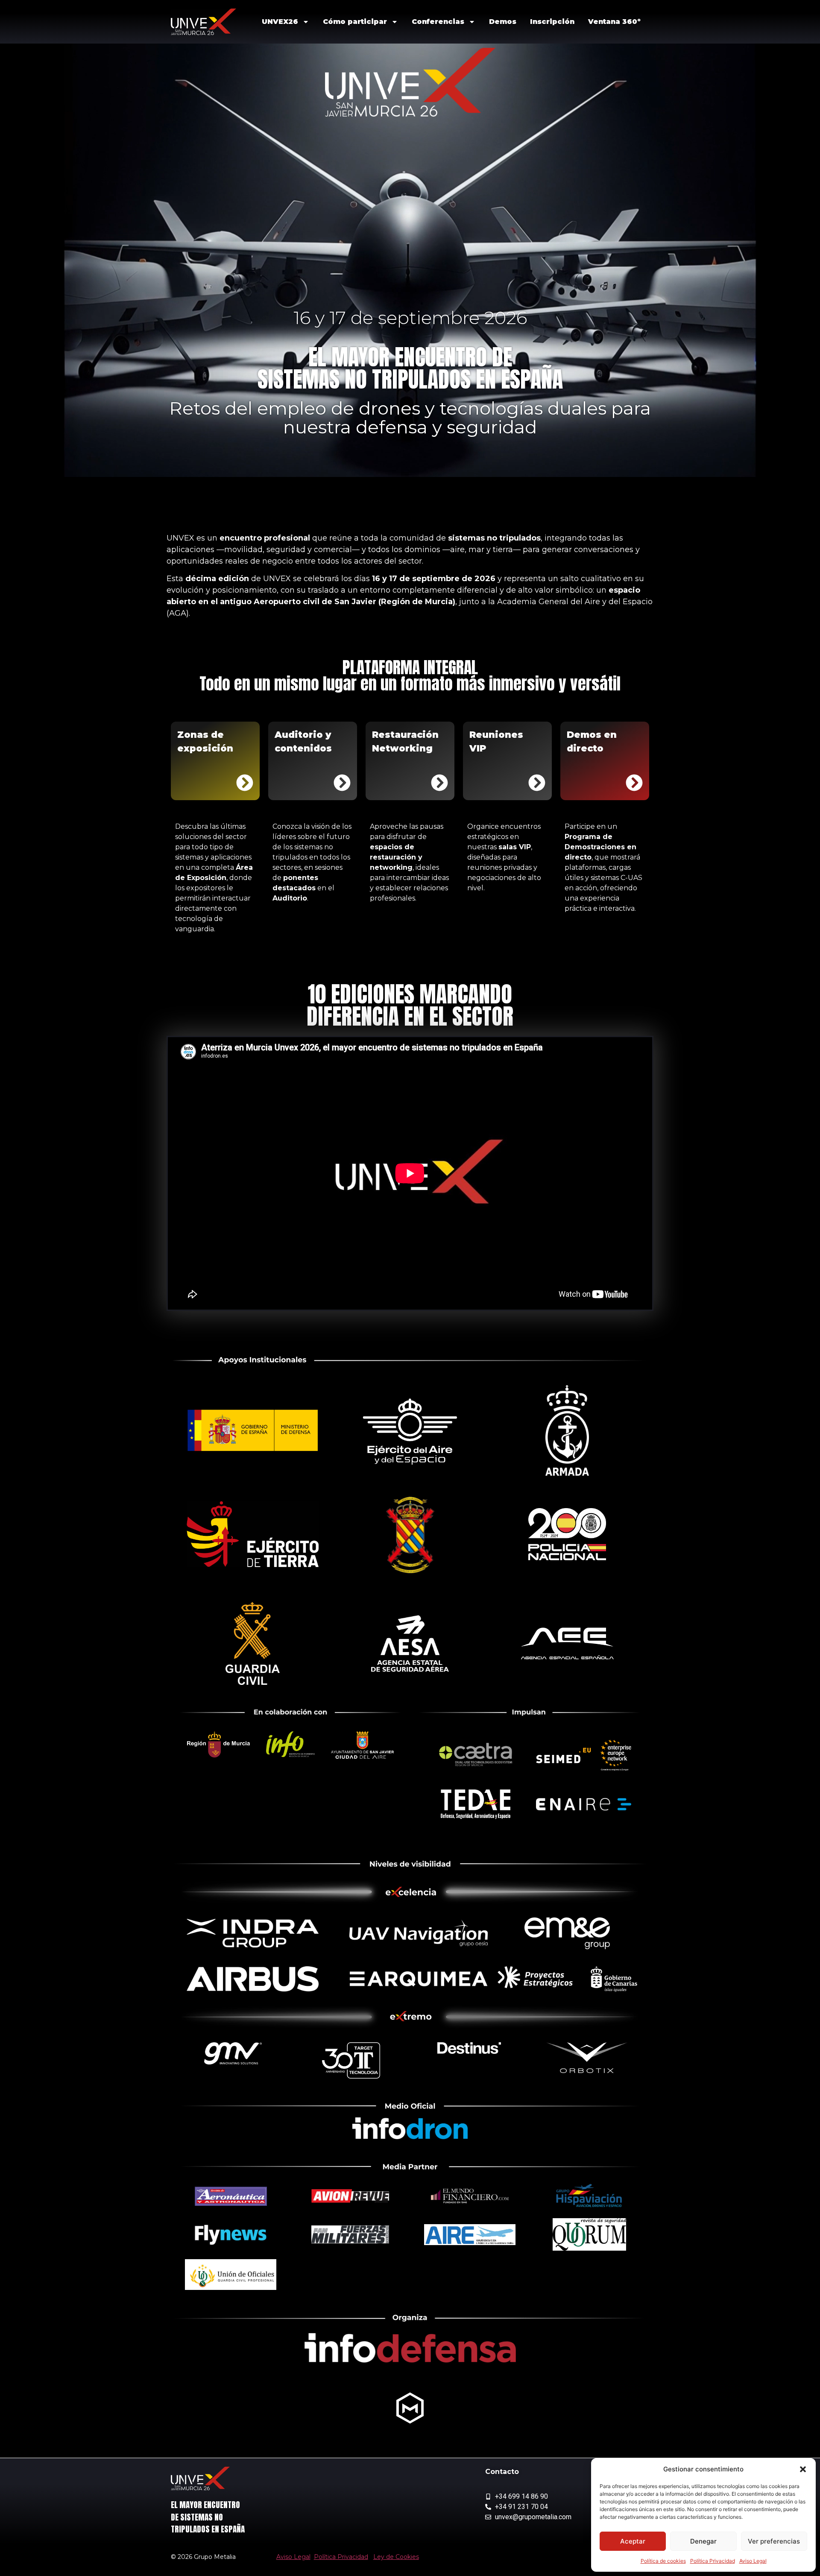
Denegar (703, 2541)
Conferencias (438, 22)
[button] (803, 2469)
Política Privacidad (713, 2561)
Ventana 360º (614, 22)
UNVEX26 (280, 22)
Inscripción (552, 22)
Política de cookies (663, 2561)
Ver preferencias (774, 2541)
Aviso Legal (753, 2561)
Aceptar (633, 2541)
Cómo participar (355, 22)
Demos (503, 22)
